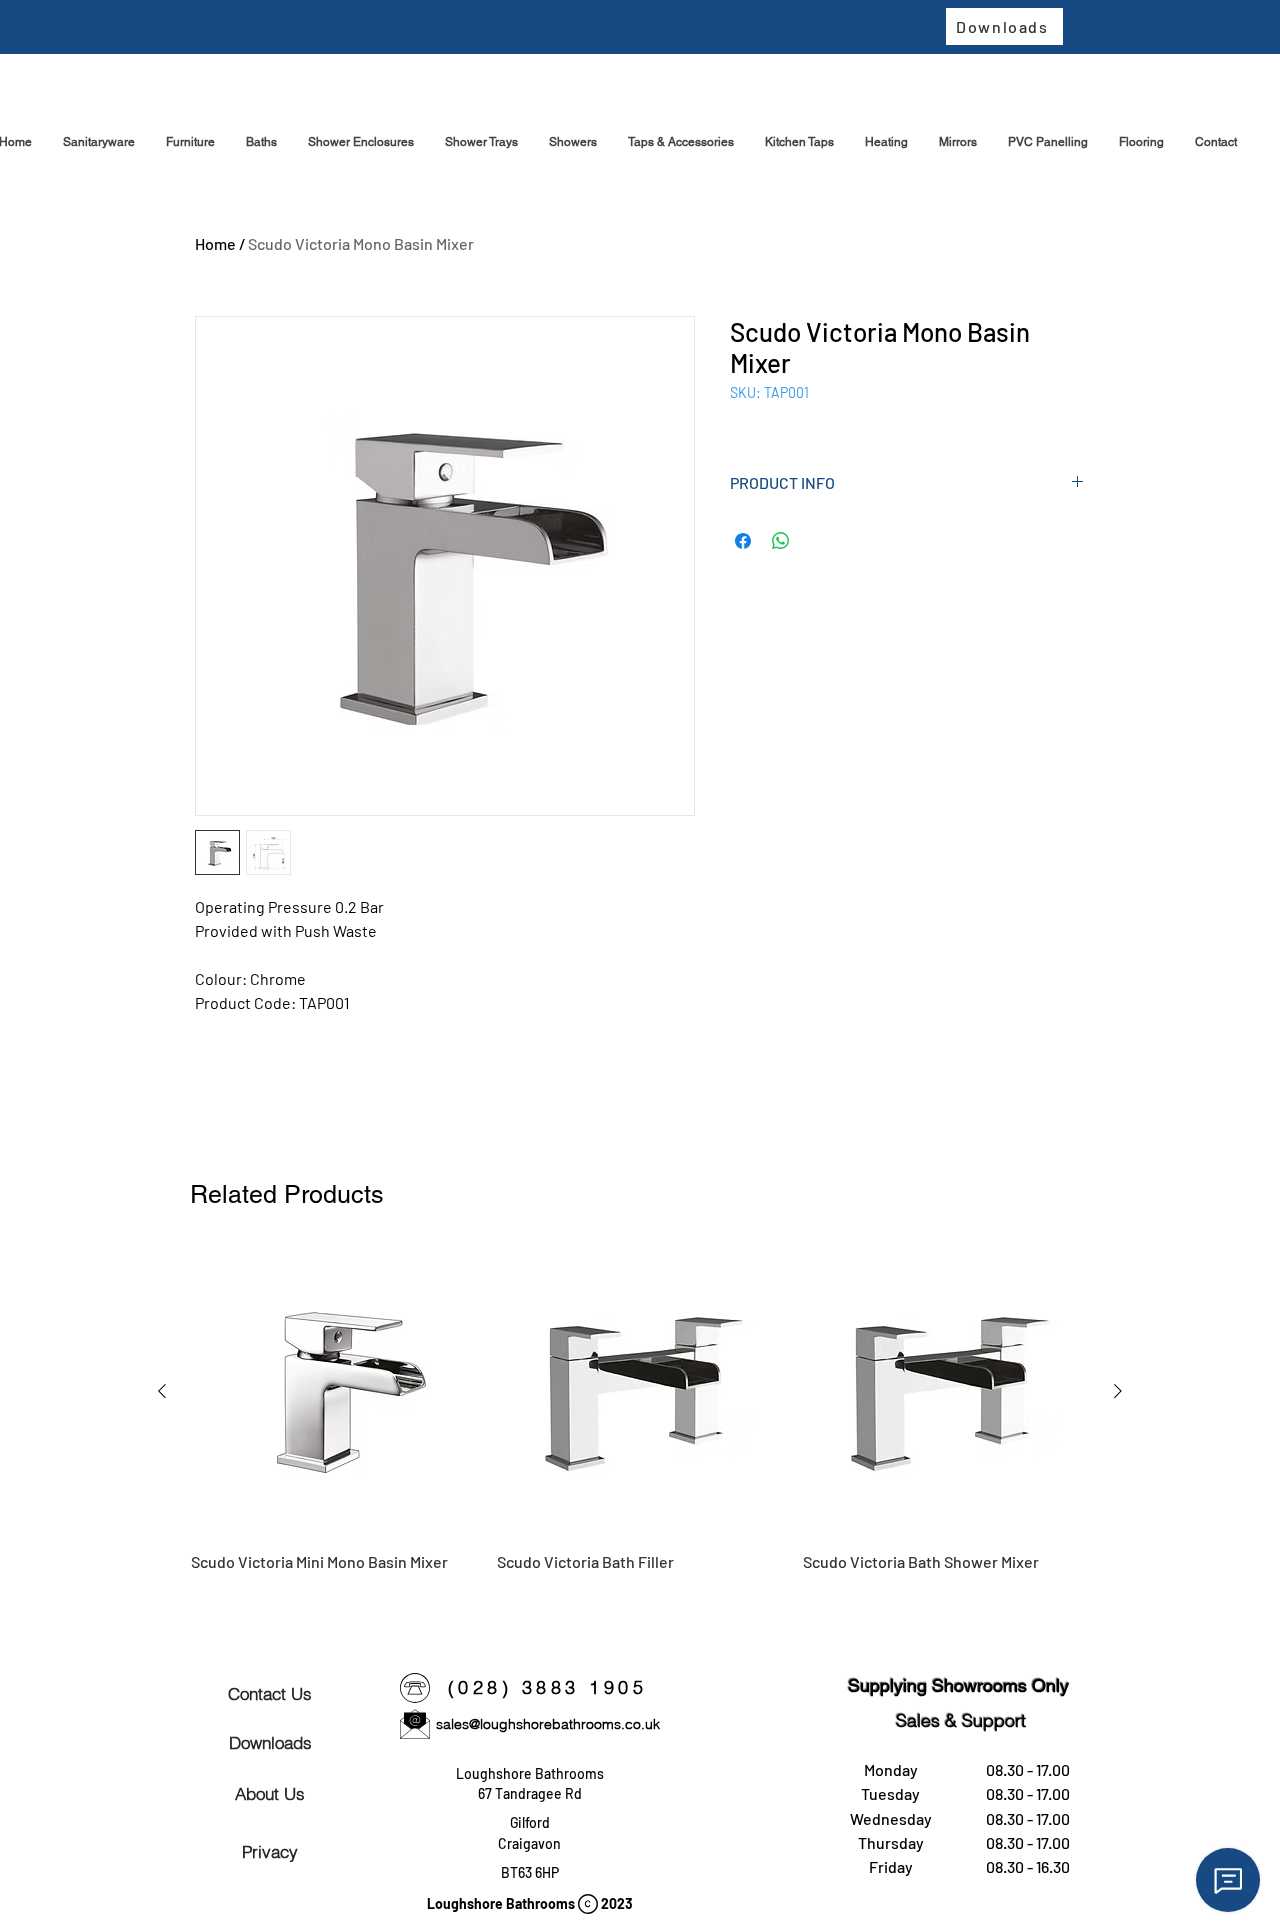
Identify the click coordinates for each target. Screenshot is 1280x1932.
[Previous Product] (162, 1391)
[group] (640, 1422)
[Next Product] (1118, 1391)
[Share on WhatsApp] (781, 541)
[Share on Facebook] (743, 541)
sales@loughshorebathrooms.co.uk (548, 1724)
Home (215, 243)
